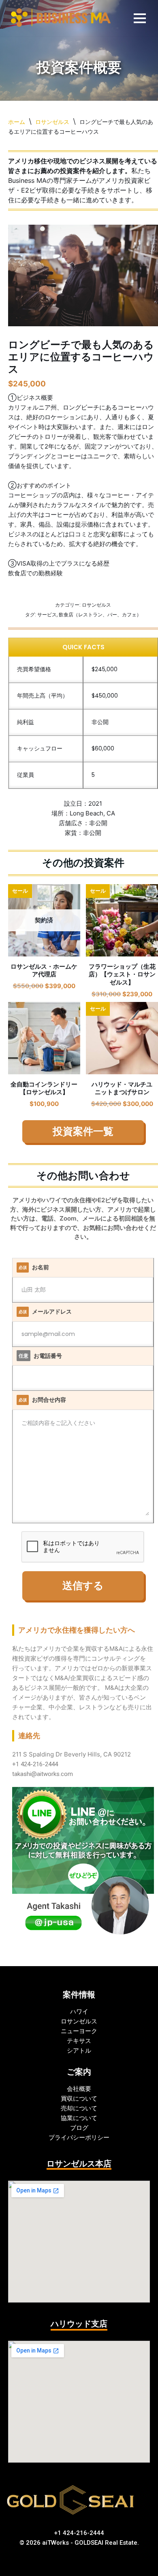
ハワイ (79, 2011)
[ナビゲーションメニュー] (140, 18)
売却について (79, 2108)
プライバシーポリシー (79, 2137)
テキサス (79, 2041)
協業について (79, 2118)
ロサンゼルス (52, 122)
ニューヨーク (79, 2031)
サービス (47, 615)
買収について (79, 2098)
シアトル (79, 2050)
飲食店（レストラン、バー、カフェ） (100, 615)
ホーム (17, 122)
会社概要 (79, 2089)
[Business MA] (61, 18)
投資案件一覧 (83, 1132)
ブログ (79, 2128)
